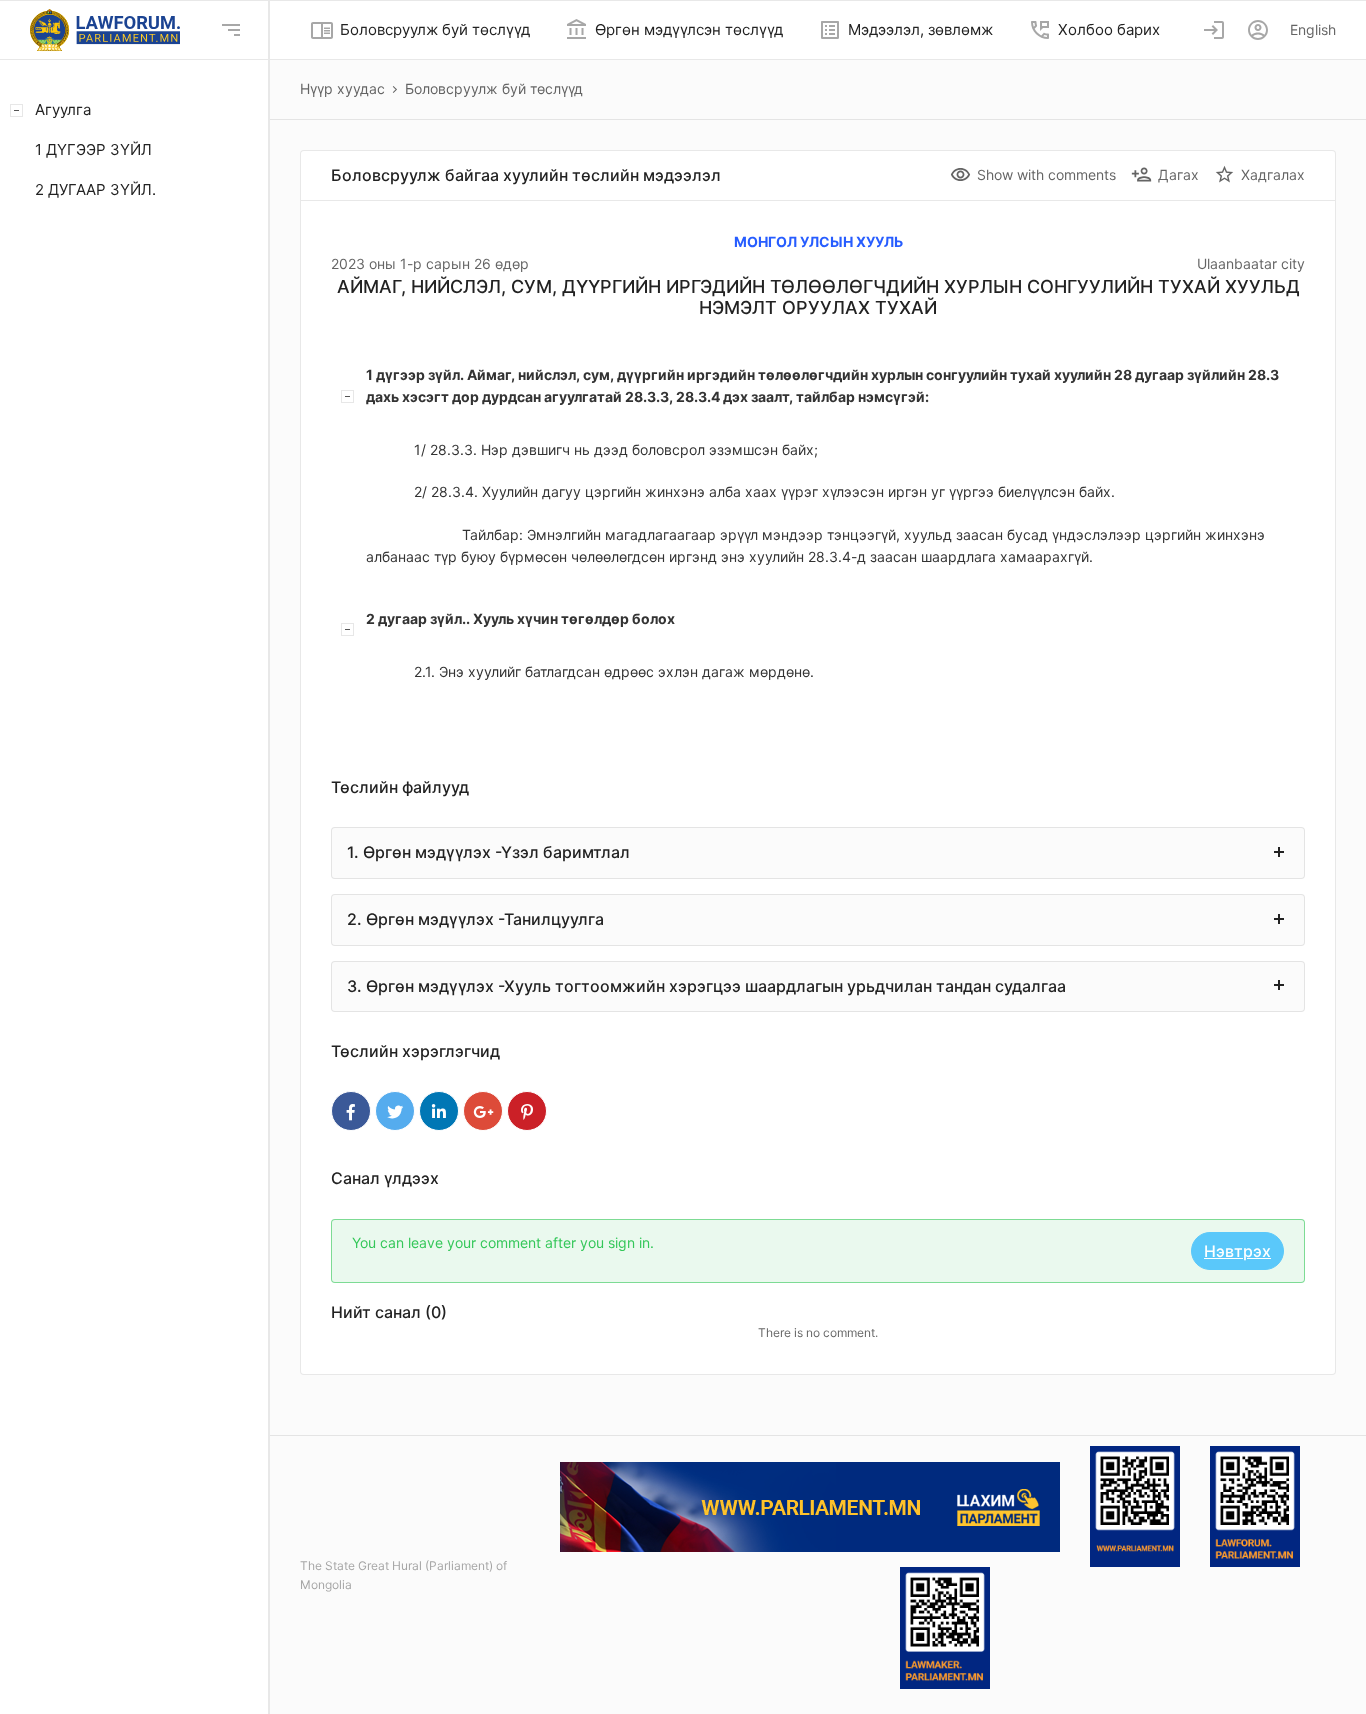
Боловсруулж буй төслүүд (420, 30)
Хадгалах (1259, 174)
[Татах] (1135, 1505)
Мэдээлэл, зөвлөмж (905, 30)
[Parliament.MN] (810, 1505)
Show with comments (1033, 174)
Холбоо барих (1094, 30)
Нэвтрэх (1237, 1251)
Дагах (1165, 174)
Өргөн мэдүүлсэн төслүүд (674, 30)
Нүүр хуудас (342, 88)
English (1313, 29)
